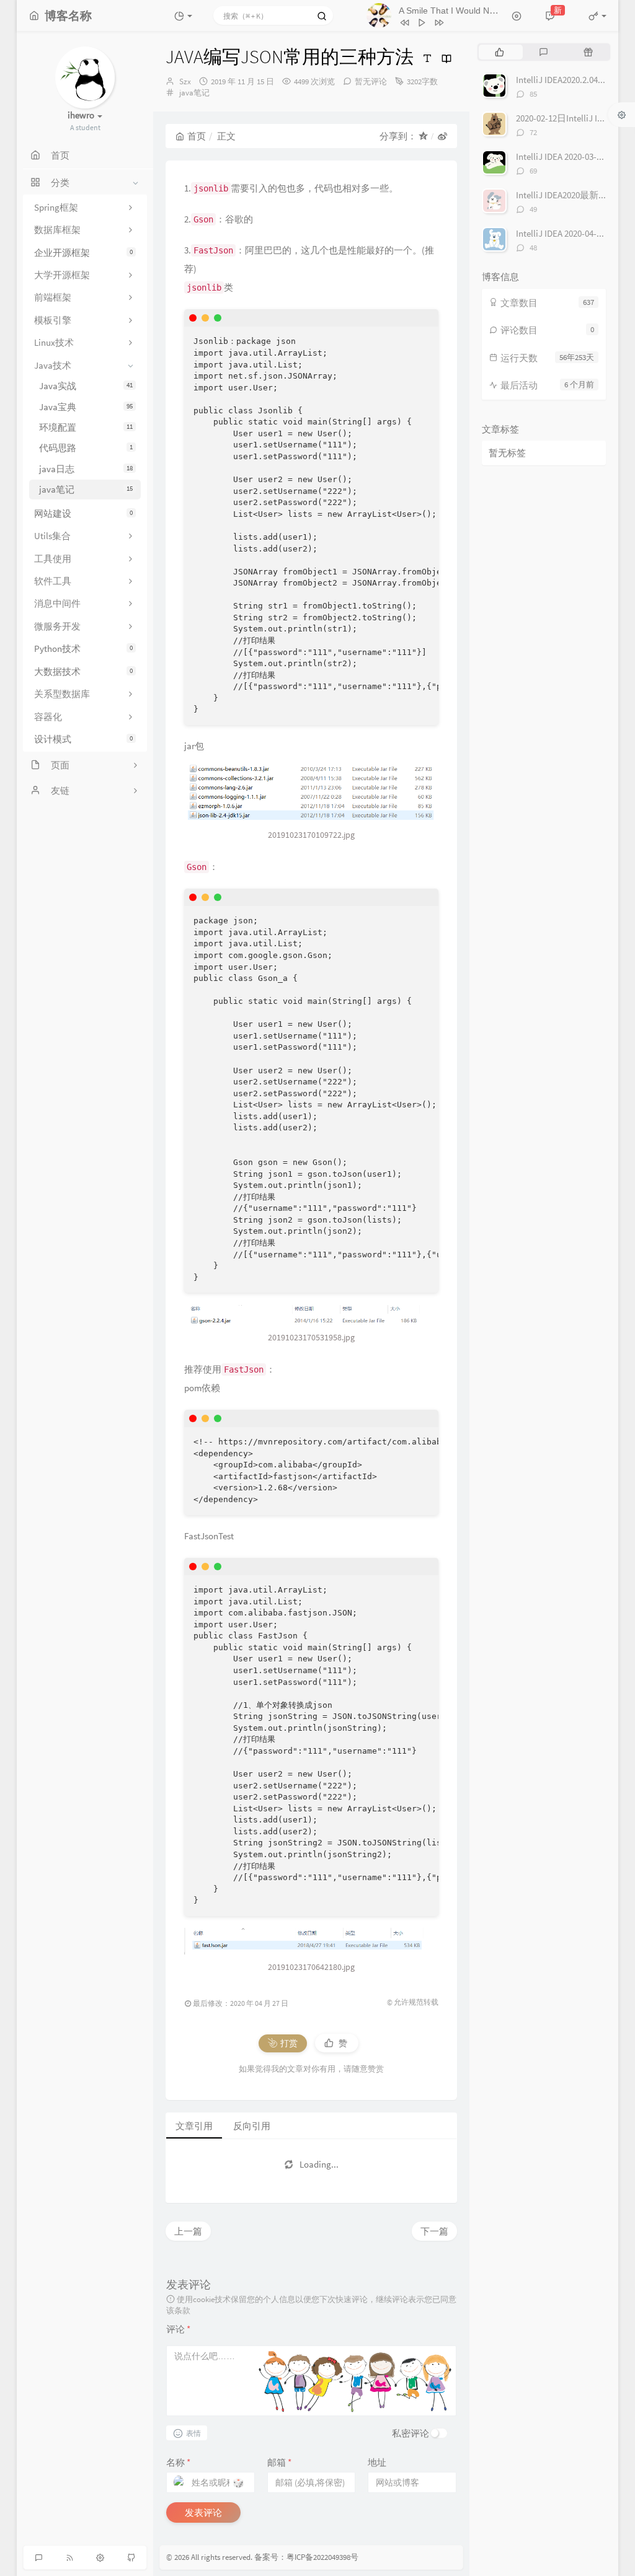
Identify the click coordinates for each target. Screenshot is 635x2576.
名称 (178, 2462)
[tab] (500, 52)
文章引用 (194, 2126)
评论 (178, 2329)
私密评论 (411, 2433)
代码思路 (86, 448)
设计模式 (83, 739)
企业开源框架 (83, 253)
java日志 (86, 469)
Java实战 (86, 386)
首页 (197, 136)
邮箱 (279, 2462)
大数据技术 (83, 671)
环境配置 (86, 427)
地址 (377, 2462)
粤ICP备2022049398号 (322, 2557)
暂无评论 (371, 81)
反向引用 (252, 2126)
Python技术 (83, 648)
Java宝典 (86, 407)
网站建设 (83, 513)
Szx (185, 81)
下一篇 (434, 2231)
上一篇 (188, 2231)
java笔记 (86, 489)
